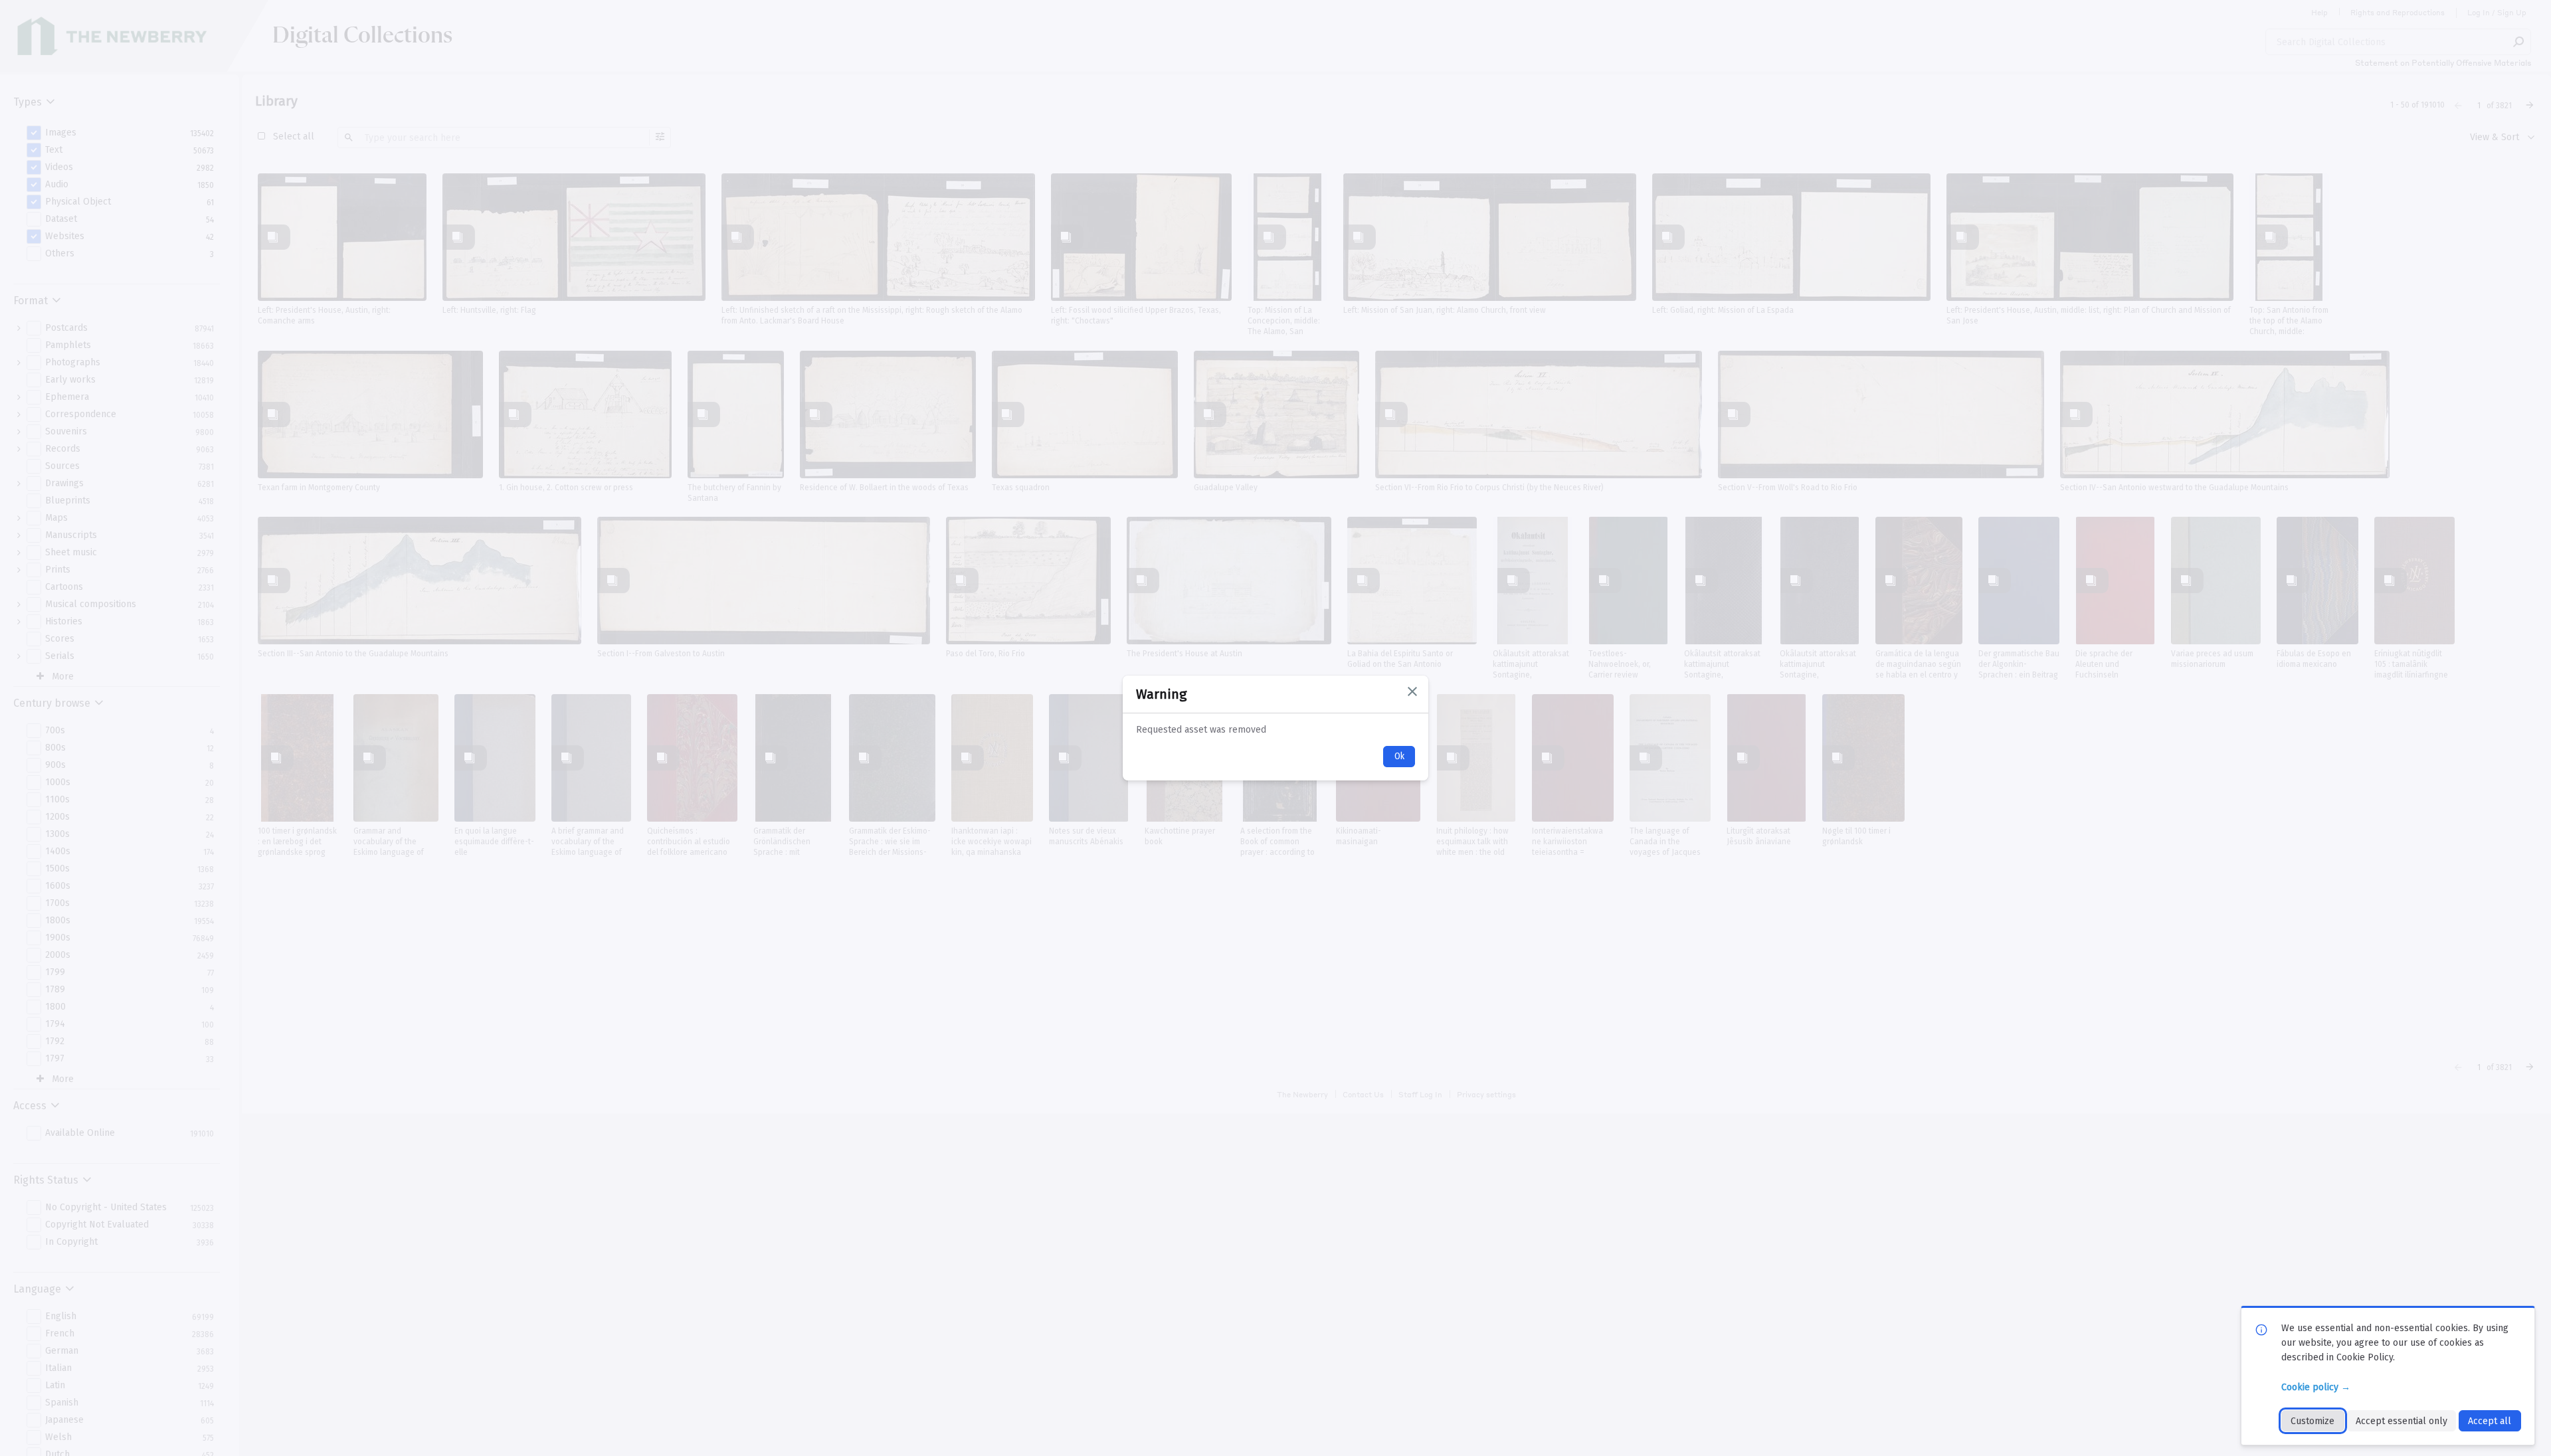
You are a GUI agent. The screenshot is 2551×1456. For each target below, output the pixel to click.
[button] (1412, 691)
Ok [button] (1399, 756)
